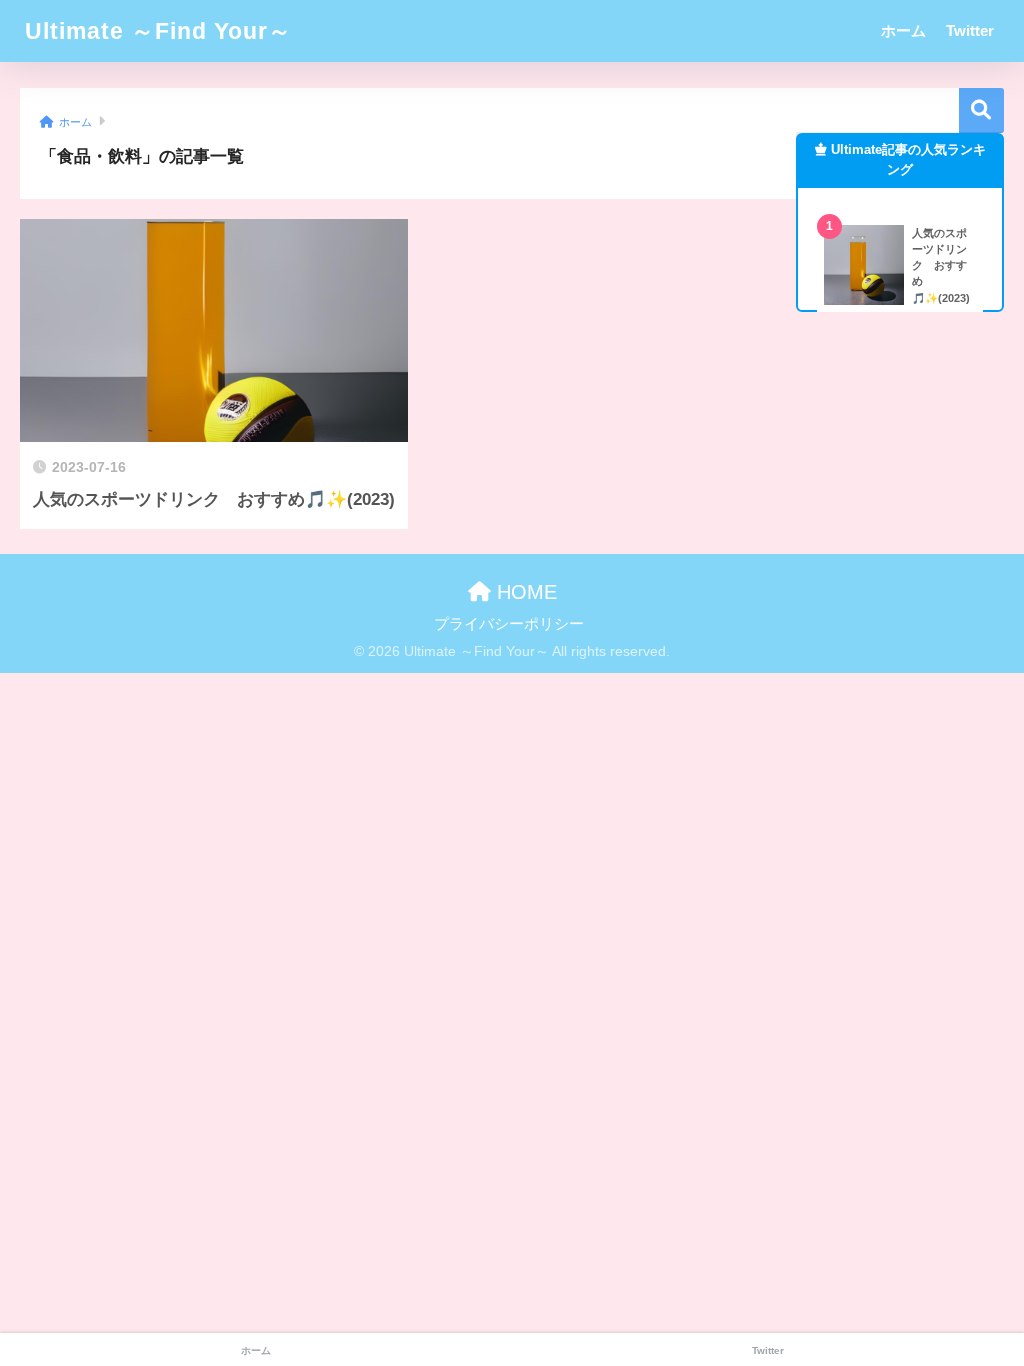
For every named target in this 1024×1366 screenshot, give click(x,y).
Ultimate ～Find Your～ (158, 31)
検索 (981, 110)
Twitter (970, 30)
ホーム (903, 30)
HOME (524, 592)
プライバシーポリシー (509, 624)
